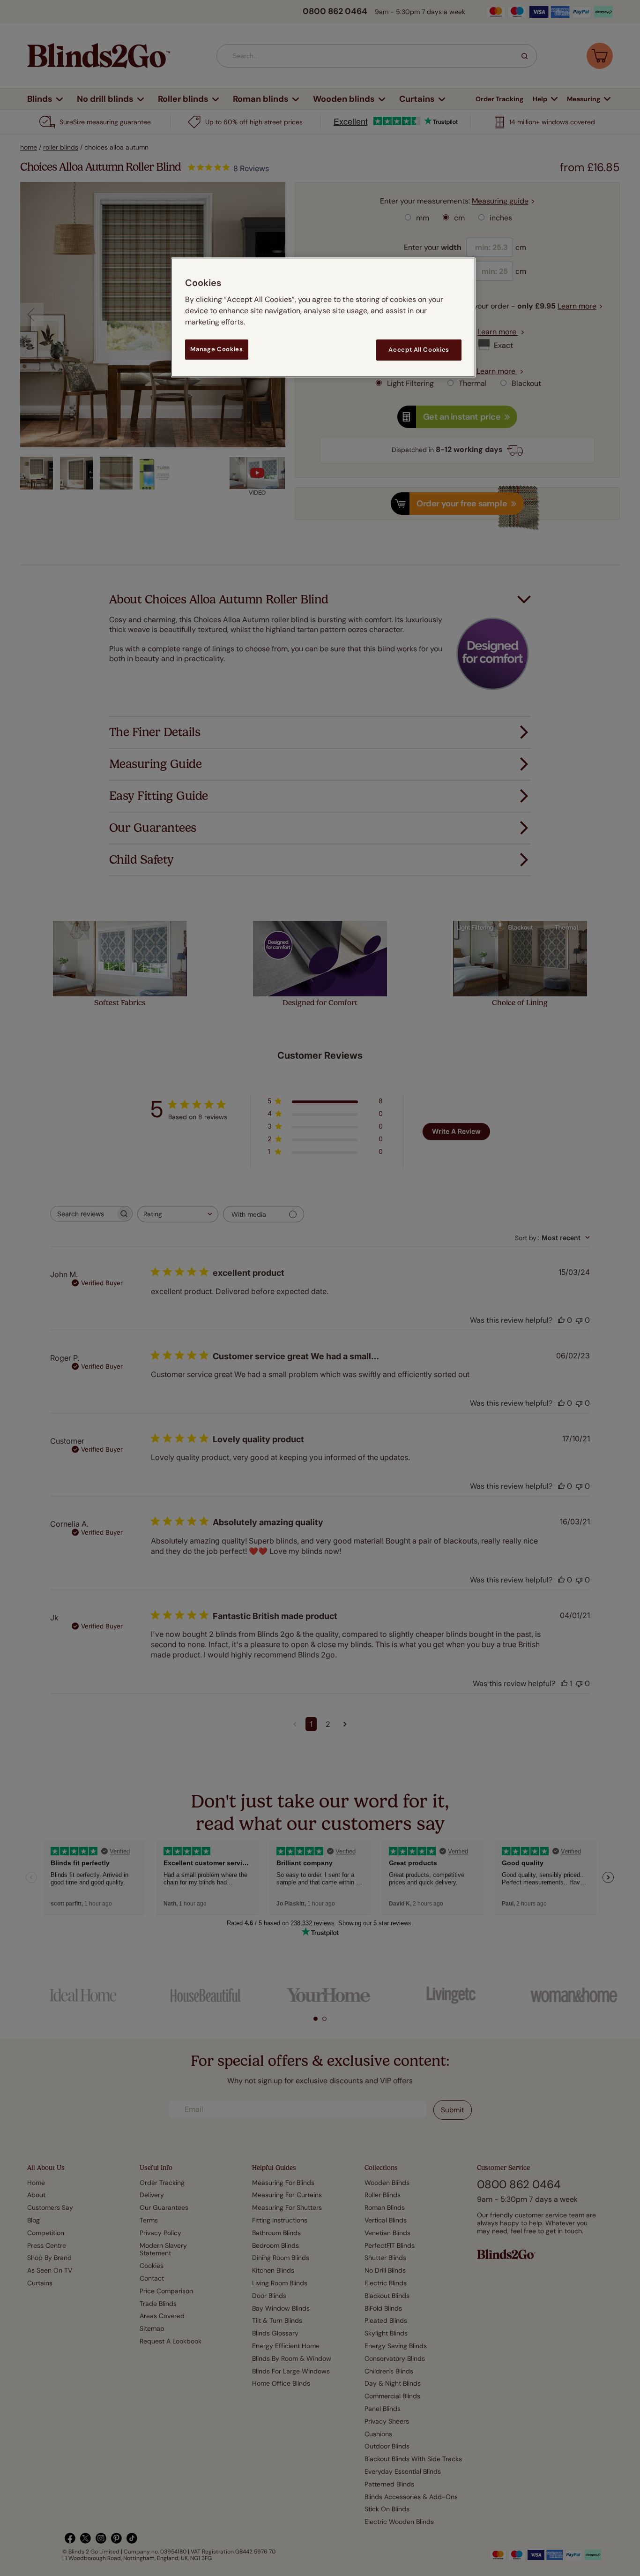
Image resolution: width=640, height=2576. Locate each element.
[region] (323, 317)
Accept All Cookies (419, 350)
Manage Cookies (216, 349)
